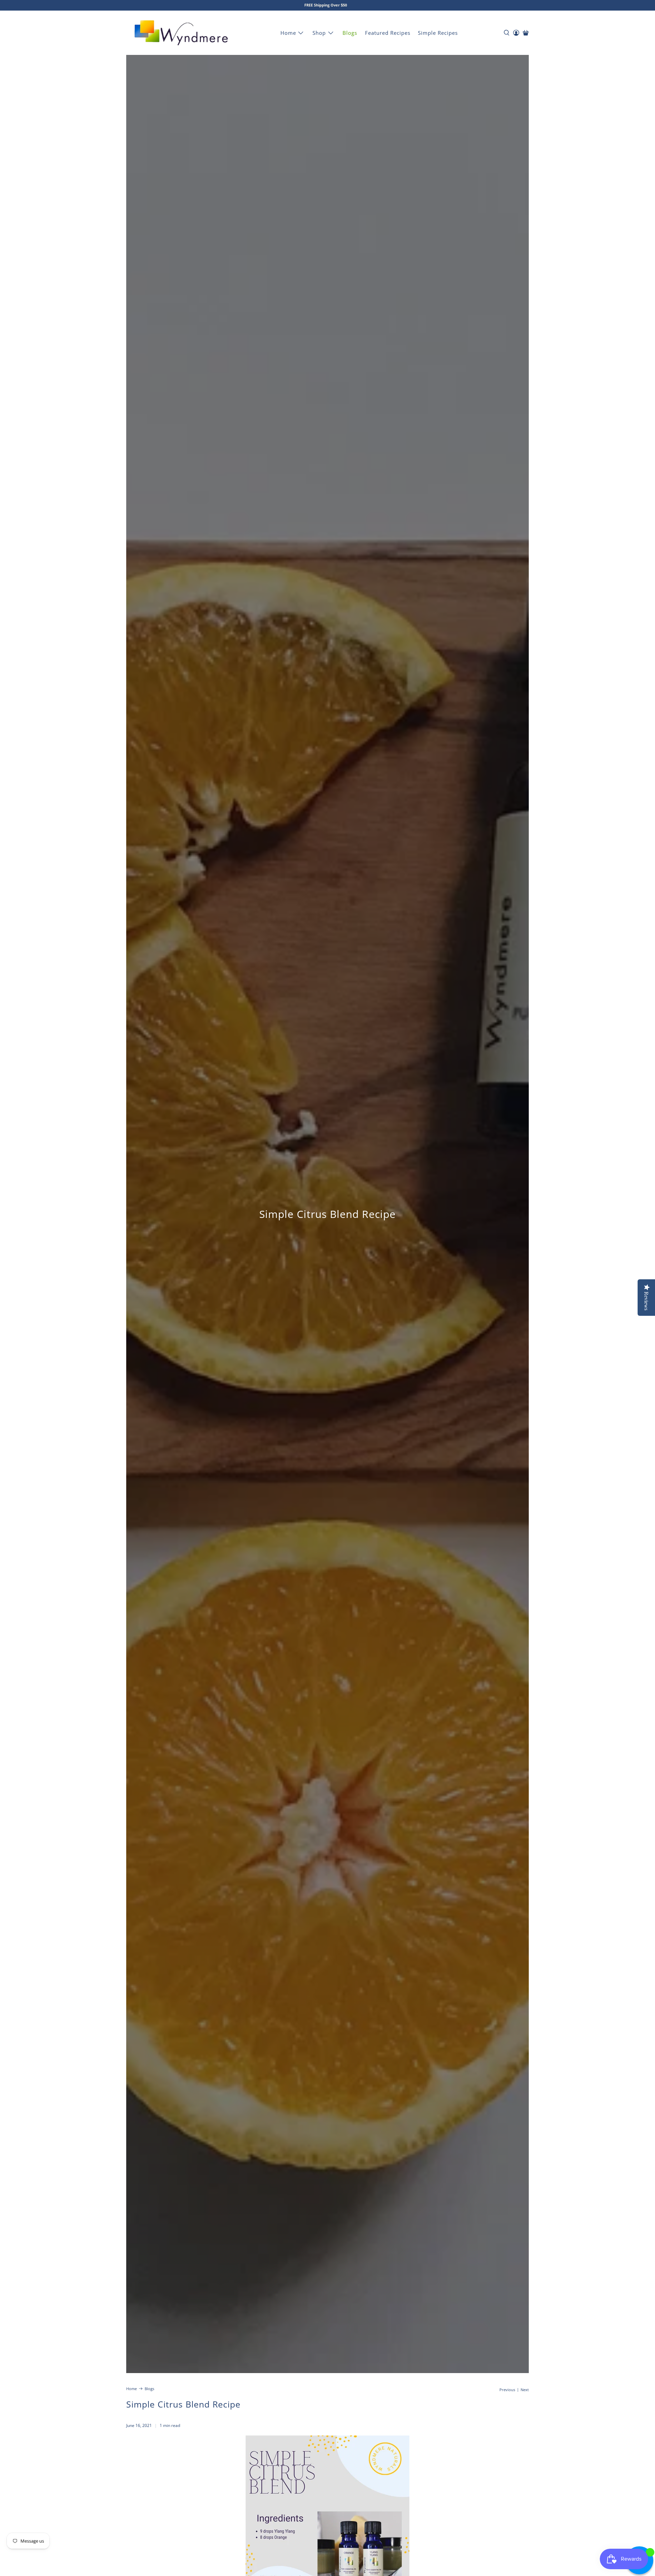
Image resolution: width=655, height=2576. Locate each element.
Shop (319, 33)
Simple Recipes (438, 33)
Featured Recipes (388, 33)
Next (525, 2390)
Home (288, 33)
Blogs (350, 33)
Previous (507, 2390)
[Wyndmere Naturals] (181, 33)
